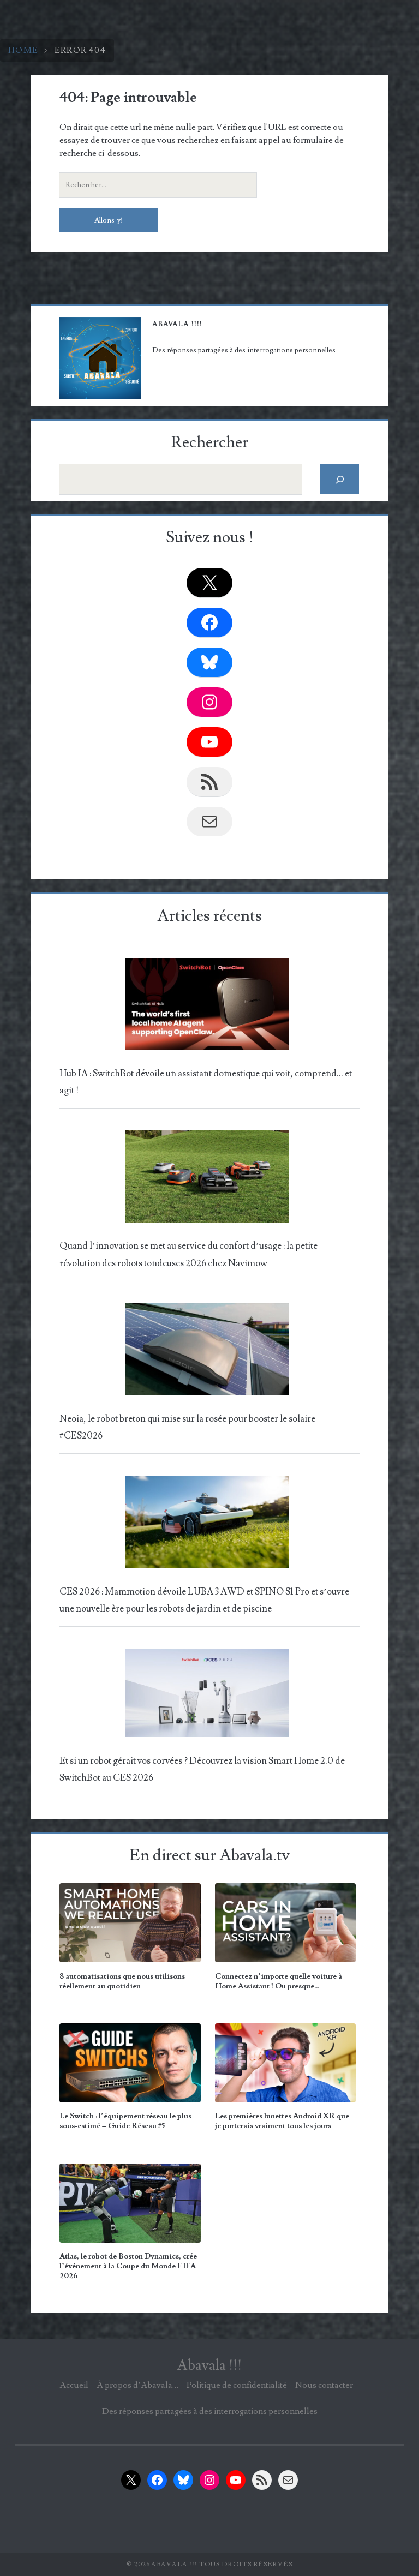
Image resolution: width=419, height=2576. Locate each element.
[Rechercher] (340, 479)
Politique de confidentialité (237, 2385)
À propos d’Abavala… (137, 2385)
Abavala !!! (209, 2365)
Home (23, 50)
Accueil (74, 2385)
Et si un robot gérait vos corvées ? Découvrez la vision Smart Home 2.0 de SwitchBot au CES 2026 (202, 1769)
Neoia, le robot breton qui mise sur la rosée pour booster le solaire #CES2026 (187, 1427)
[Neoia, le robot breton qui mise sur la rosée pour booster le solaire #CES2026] (207, 1352)
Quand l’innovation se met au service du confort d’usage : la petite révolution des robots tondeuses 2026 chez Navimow (188, 1254)
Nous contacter (324, 2385)
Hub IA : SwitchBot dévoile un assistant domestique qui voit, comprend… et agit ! (206, 1082)
